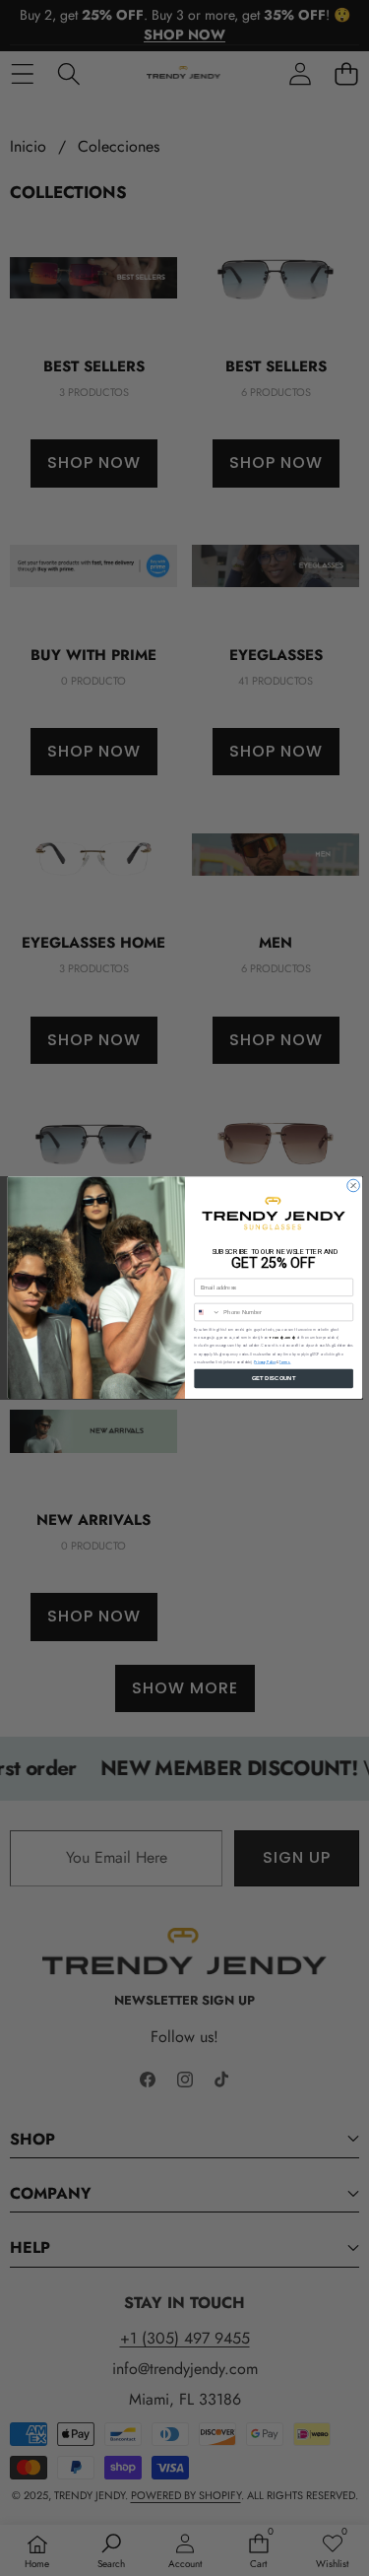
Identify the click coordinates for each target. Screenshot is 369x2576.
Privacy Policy (265, 1362)
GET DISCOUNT (274, 1379)
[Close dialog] (353, 1186)
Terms (284, 1362)
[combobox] (207, 1313)
